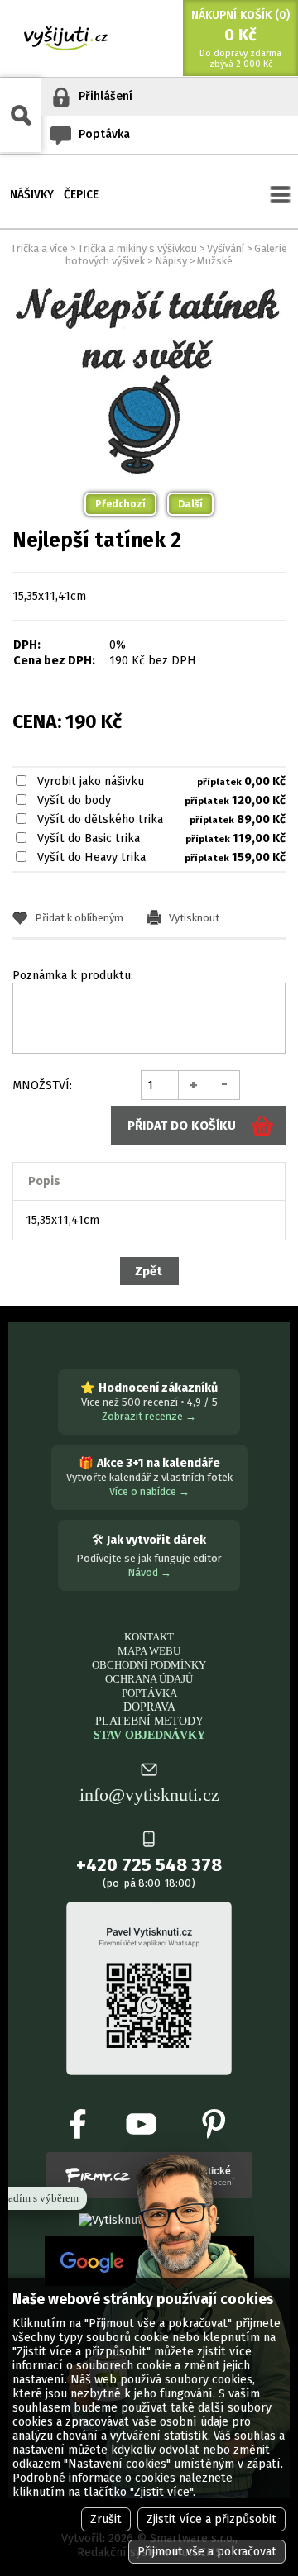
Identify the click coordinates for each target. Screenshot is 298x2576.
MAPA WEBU (149, 1651)
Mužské (215, 261)
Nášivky (32, 194)
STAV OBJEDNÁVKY (149, 1735)
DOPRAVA (149, 1707)
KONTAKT (149, 1637)
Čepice (81, 194)
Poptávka (104, 134)
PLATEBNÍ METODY (149, 1721)
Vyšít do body (74, 800)
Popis (44, 1181)
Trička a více (39, 248)
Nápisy (171, 261)
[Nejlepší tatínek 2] (149, 286)
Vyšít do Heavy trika (91, 857)
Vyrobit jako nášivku (91, 781)
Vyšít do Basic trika (89, 838)
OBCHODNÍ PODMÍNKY (149, 1665)
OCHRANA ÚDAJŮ (149, 1679)
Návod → (149, 1572)
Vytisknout (194, 918)
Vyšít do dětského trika (100, 819)
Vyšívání (226, 248)
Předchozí (120, 504)
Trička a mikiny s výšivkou (137, 248)
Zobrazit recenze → (149, 1416)
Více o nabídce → (149, 1491)
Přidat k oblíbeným (79, 918)
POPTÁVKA (149, 1693)
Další (190, 504)
